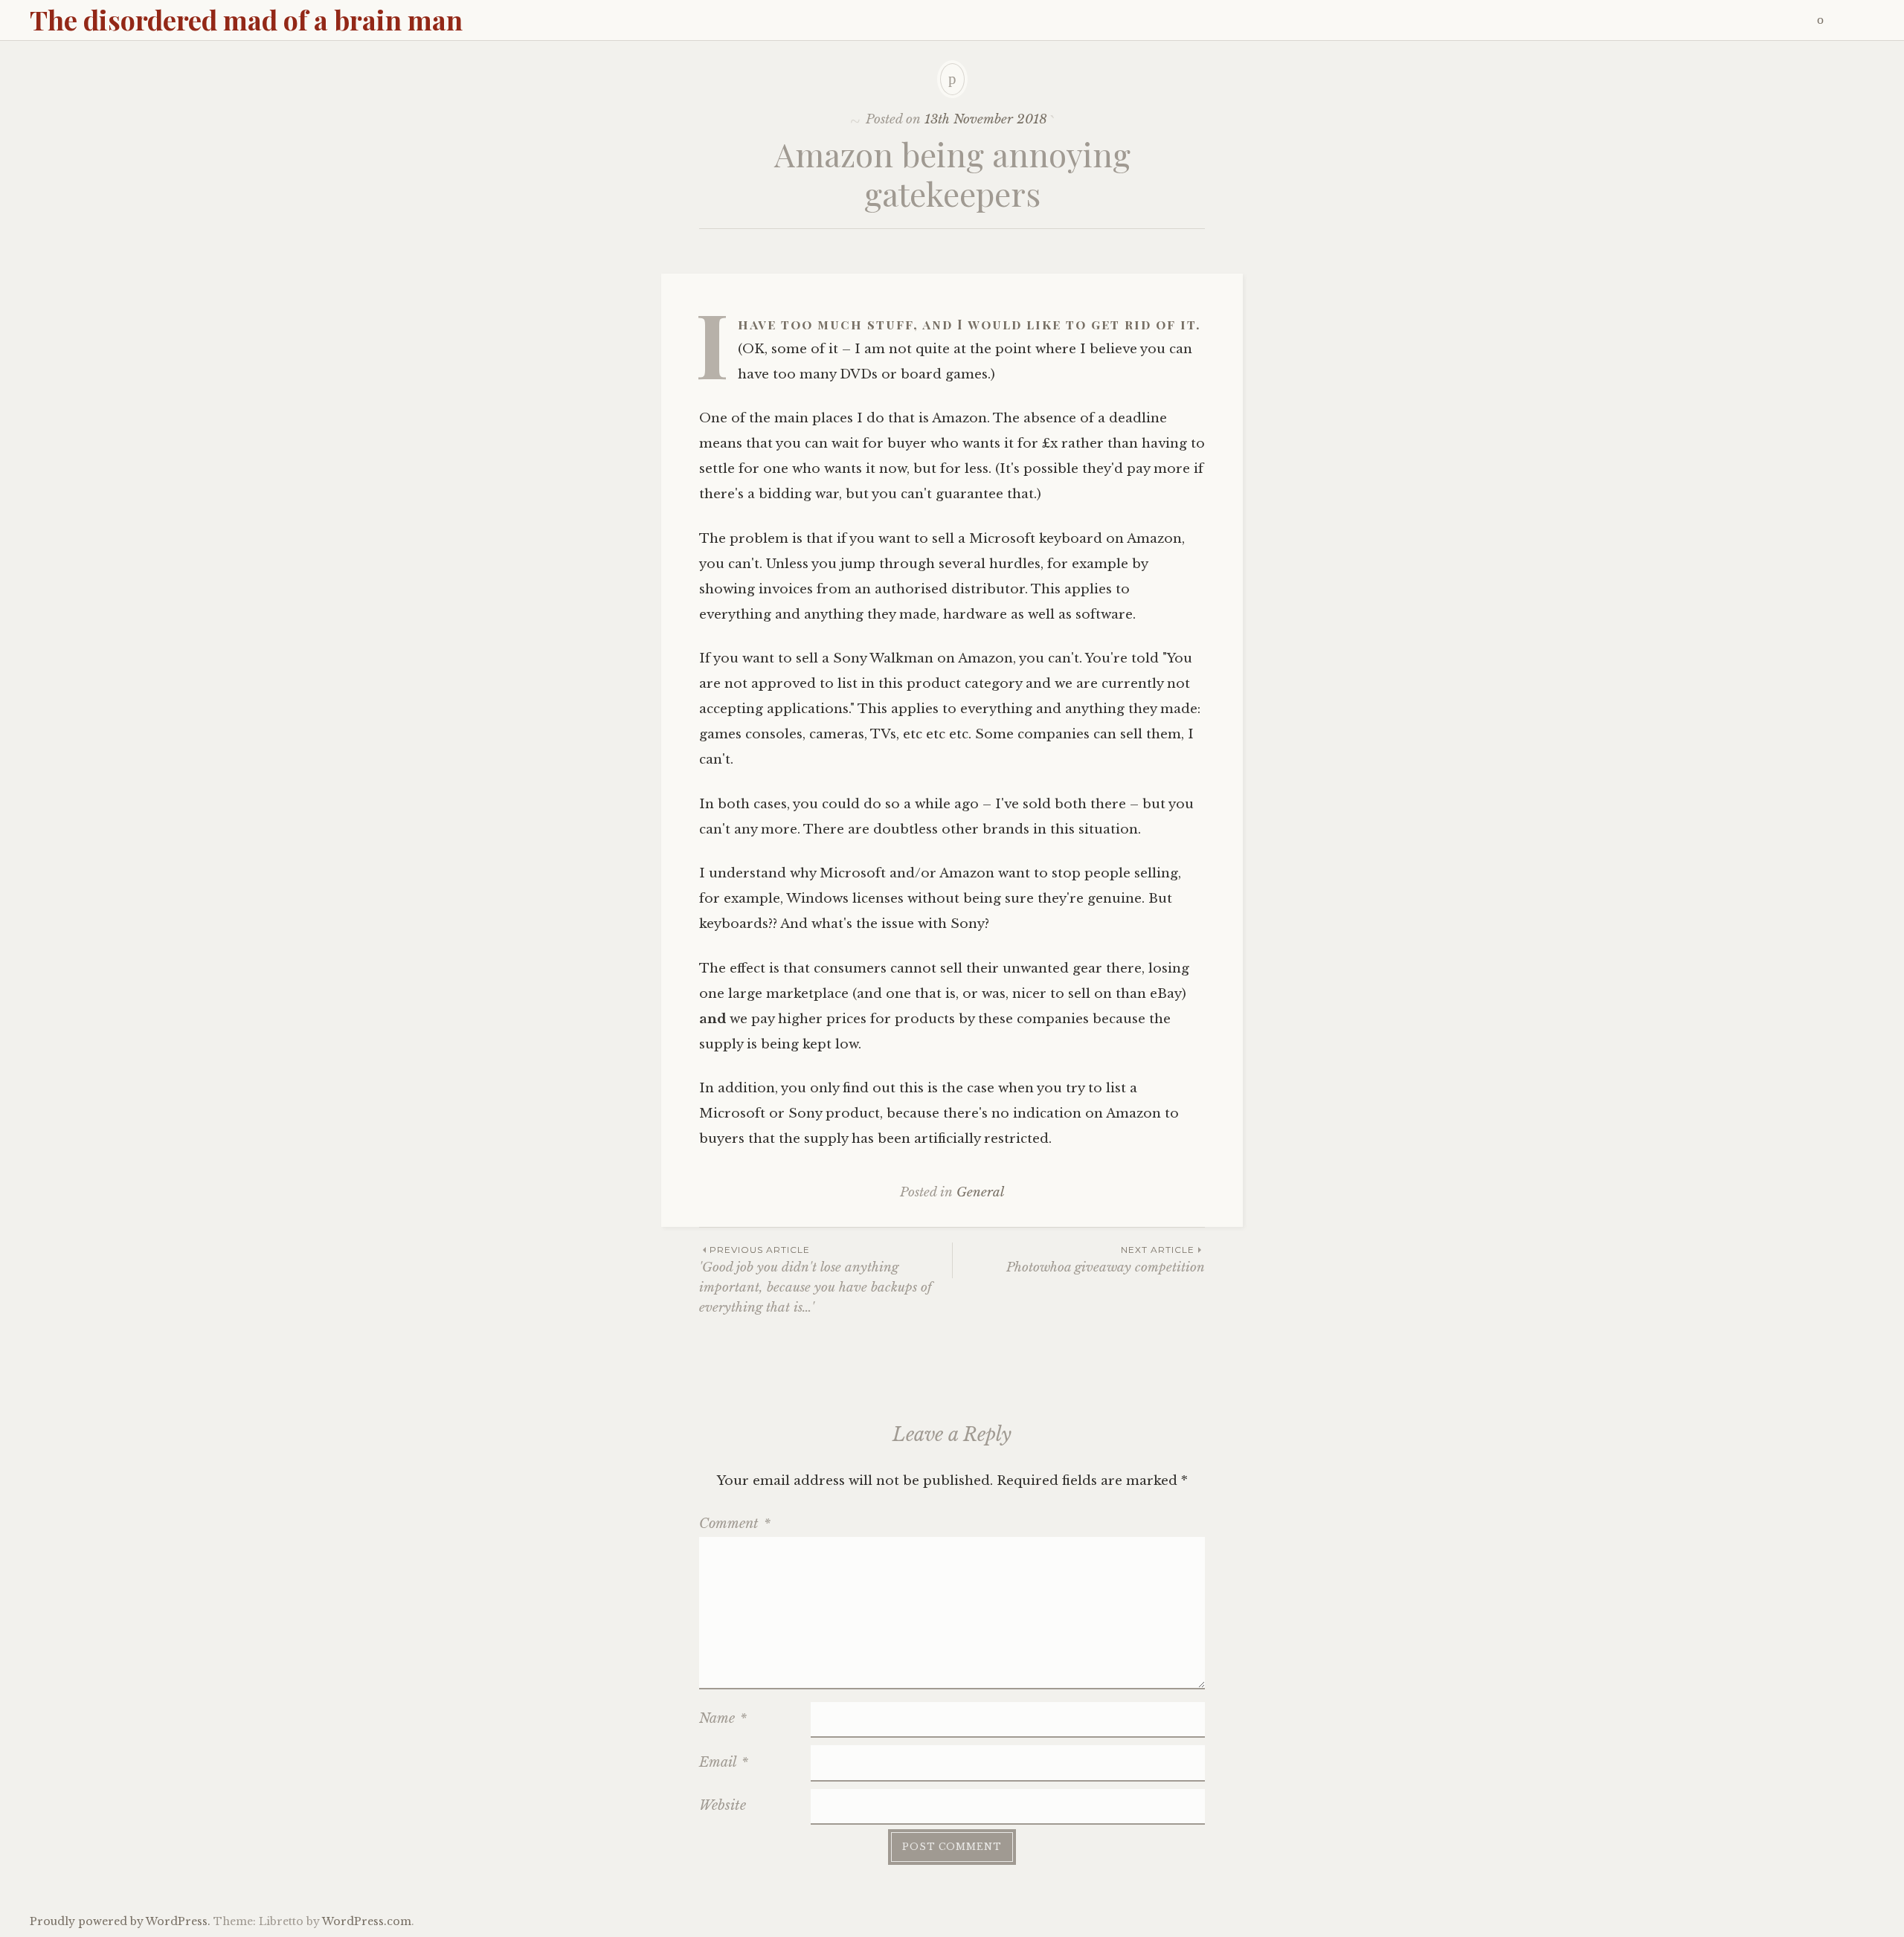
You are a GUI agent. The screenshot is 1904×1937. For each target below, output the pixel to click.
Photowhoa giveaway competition (1106, 1259)
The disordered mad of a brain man (246, 19)
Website (723, 1805)
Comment (735, 1524)
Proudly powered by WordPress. (120, 1921)
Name (723, 1718)
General (980, 1192)
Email (724, 1762)
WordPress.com (367, 1921)
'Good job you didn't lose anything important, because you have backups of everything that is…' (816, 1280)
